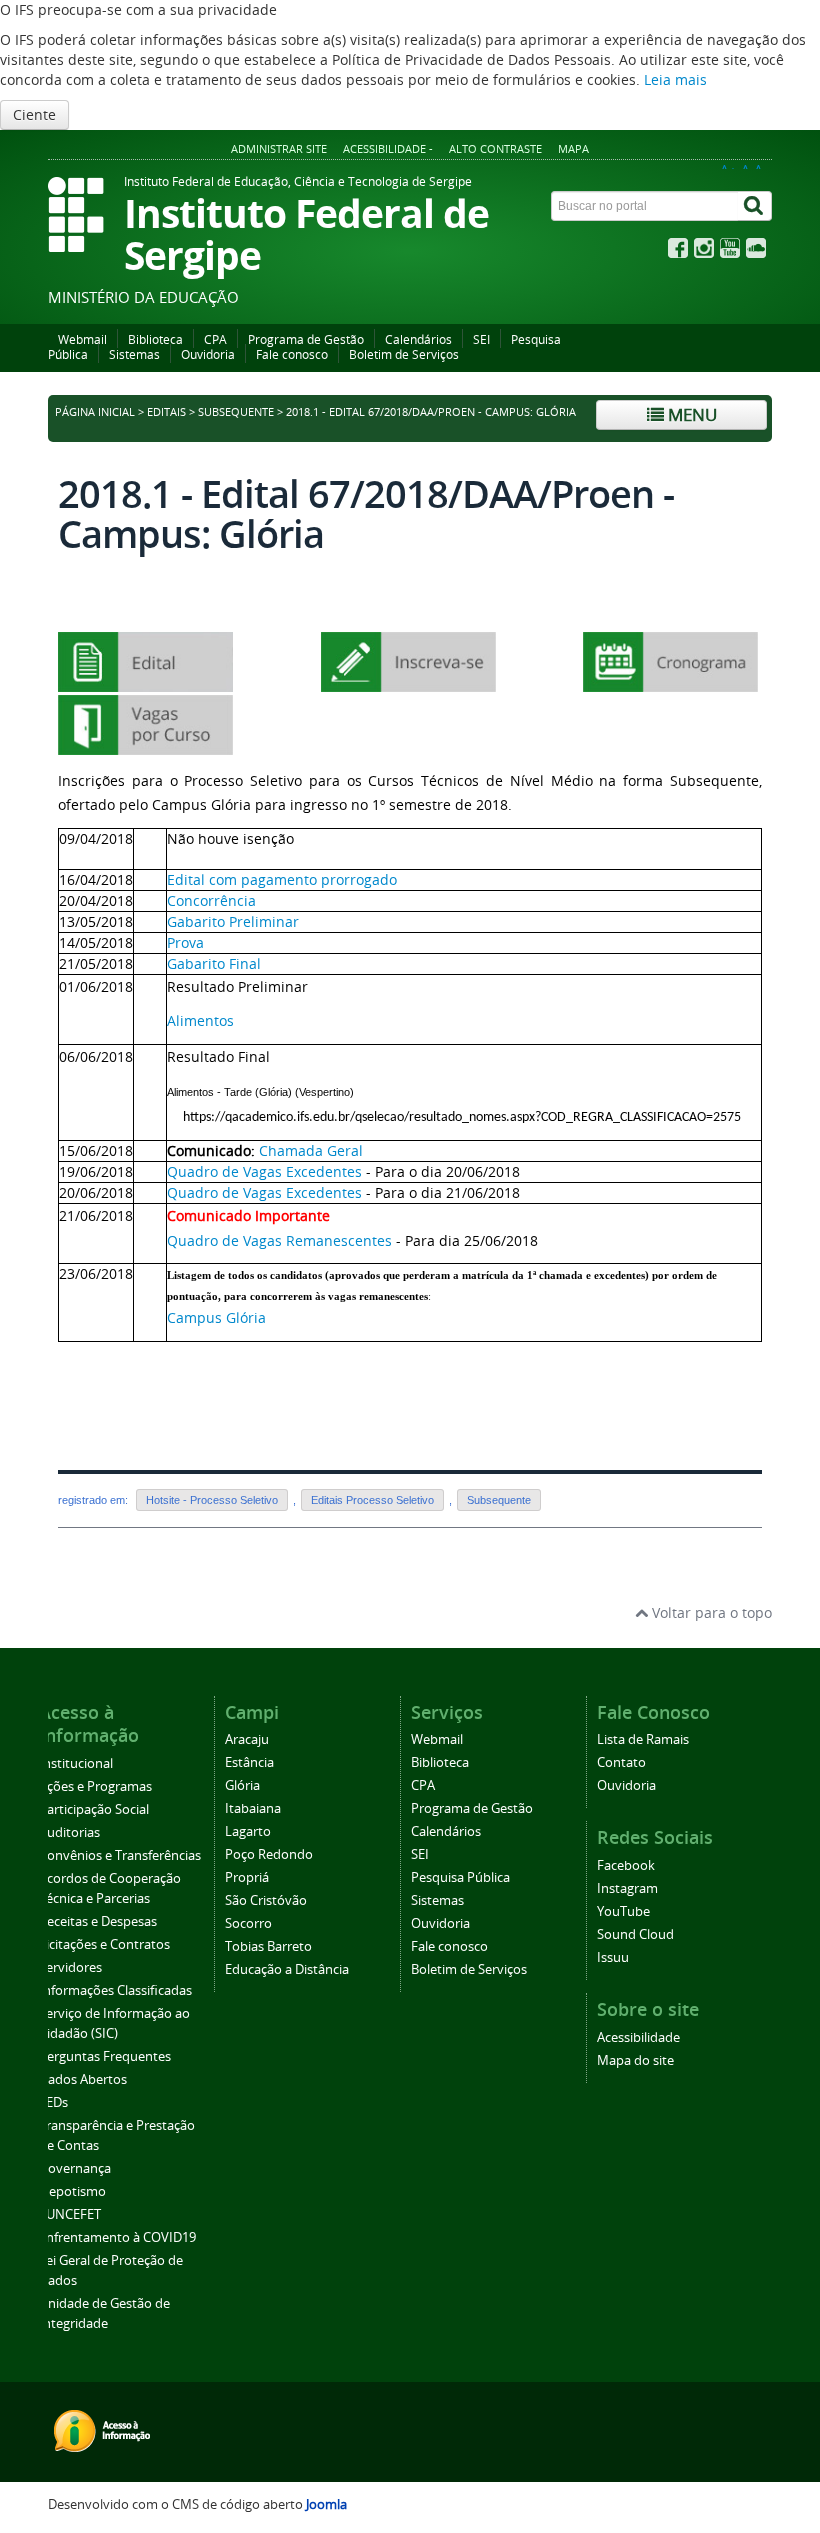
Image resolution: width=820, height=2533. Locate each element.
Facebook (626, 1865)
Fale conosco (292, 354)
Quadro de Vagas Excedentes (264, 1171)
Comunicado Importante (248, 1215)
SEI (481, 339)
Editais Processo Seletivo (372, 1500)
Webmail (82, 339)
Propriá (247, 1877)
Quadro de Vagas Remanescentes (281, 1240)
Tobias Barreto (268, 1946)
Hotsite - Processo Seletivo (212, 1500)
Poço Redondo (269, 1854)
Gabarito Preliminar (233, 921)
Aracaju (247, 1739)
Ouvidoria (208, 354)
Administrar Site (279, 148)
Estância (249, 1762)
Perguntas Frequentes (105, 2056)
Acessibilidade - (388, 148)
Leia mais (675, 79)
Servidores (70, 1967)
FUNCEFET (70, 2214)
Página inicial (95, 412)
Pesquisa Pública (460, 1877)
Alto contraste (495, 148)
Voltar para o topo (710, 1612)
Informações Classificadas (115, 1990)
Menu (690, 414)
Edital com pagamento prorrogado (282, 879)
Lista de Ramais (643, 1739)
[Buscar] (755, 206)
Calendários (418, 339)
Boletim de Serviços (404, 354)
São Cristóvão (266, 1900)
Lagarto (248, 1831)
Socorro (248, 1923)
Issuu (613, 1957)
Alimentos (200, 1020)
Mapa (573, 148)
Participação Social (94, 1809)
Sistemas (134, 354)
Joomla (326, 2504)
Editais (166, 412)
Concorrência (211, 900)
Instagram (627, 1888)
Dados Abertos (83, 2079)
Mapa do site (635, 2060)
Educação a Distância (287, 1969)
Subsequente (236, 412)
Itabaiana (253, 1808)
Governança (75, 2168)
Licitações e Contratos (104, 1944)
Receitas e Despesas (98, 1921)
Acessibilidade (638, 2037)
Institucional (76, 1763)
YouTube (623, 1911)
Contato (621, 1762)
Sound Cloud (635, 1934)
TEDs (53, 2102)
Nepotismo (72, 2191)
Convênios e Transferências (120, 1855)
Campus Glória (216, 1317)
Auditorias (69, 1832)
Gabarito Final (214, 963)
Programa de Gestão (306, 339)
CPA (215, 339)
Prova (185, 942)
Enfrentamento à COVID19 (117, 2237)
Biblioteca (155, 339)
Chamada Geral (311, 1150)
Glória (242, 1785)
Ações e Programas (95, 1786)
